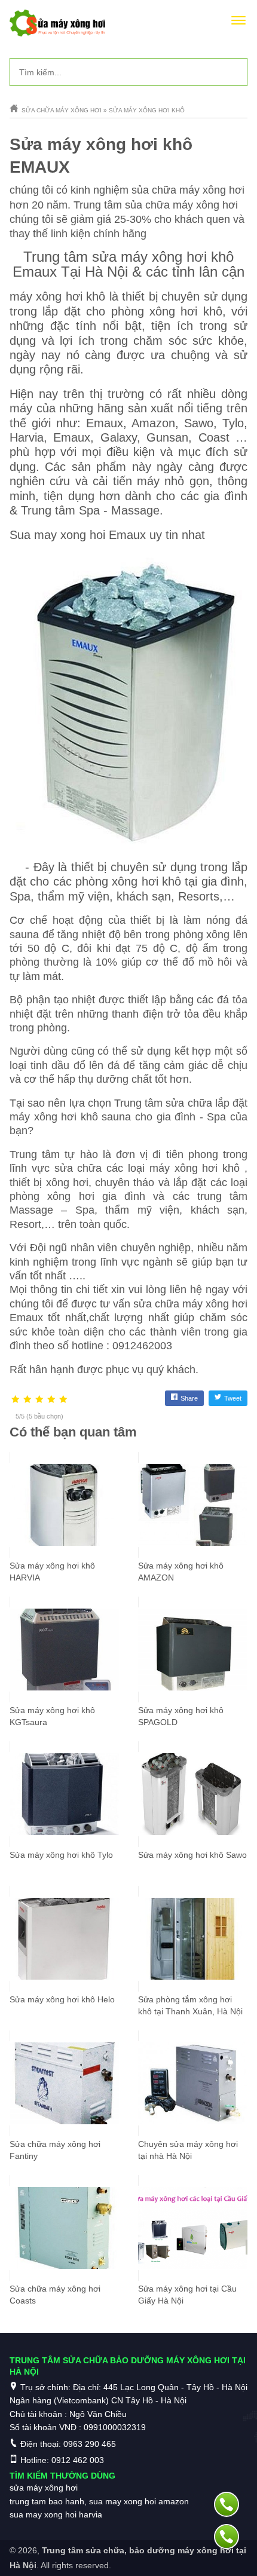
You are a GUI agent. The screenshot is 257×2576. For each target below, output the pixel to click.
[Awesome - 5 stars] (63, 1400)
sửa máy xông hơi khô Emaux (123, 264)
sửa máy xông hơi (44, 2488)
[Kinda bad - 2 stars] (27, 1400)
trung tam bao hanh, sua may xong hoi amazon (99, 2501)
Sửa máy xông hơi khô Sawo (192, 1855)
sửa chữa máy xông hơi (190, 1304)
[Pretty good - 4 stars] (51, 1400)
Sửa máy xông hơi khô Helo (62, 1999)
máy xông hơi (43, 1117)
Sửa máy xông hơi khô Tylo (61, 1855)
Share (189, 1398)
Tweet (233, 1398)
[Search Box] (234, 72)
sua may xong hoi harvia (56, 2514)
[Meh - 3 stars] (39, 1400)
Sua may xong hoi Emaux (78, 535)
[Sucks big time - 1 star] (16, 1400)
